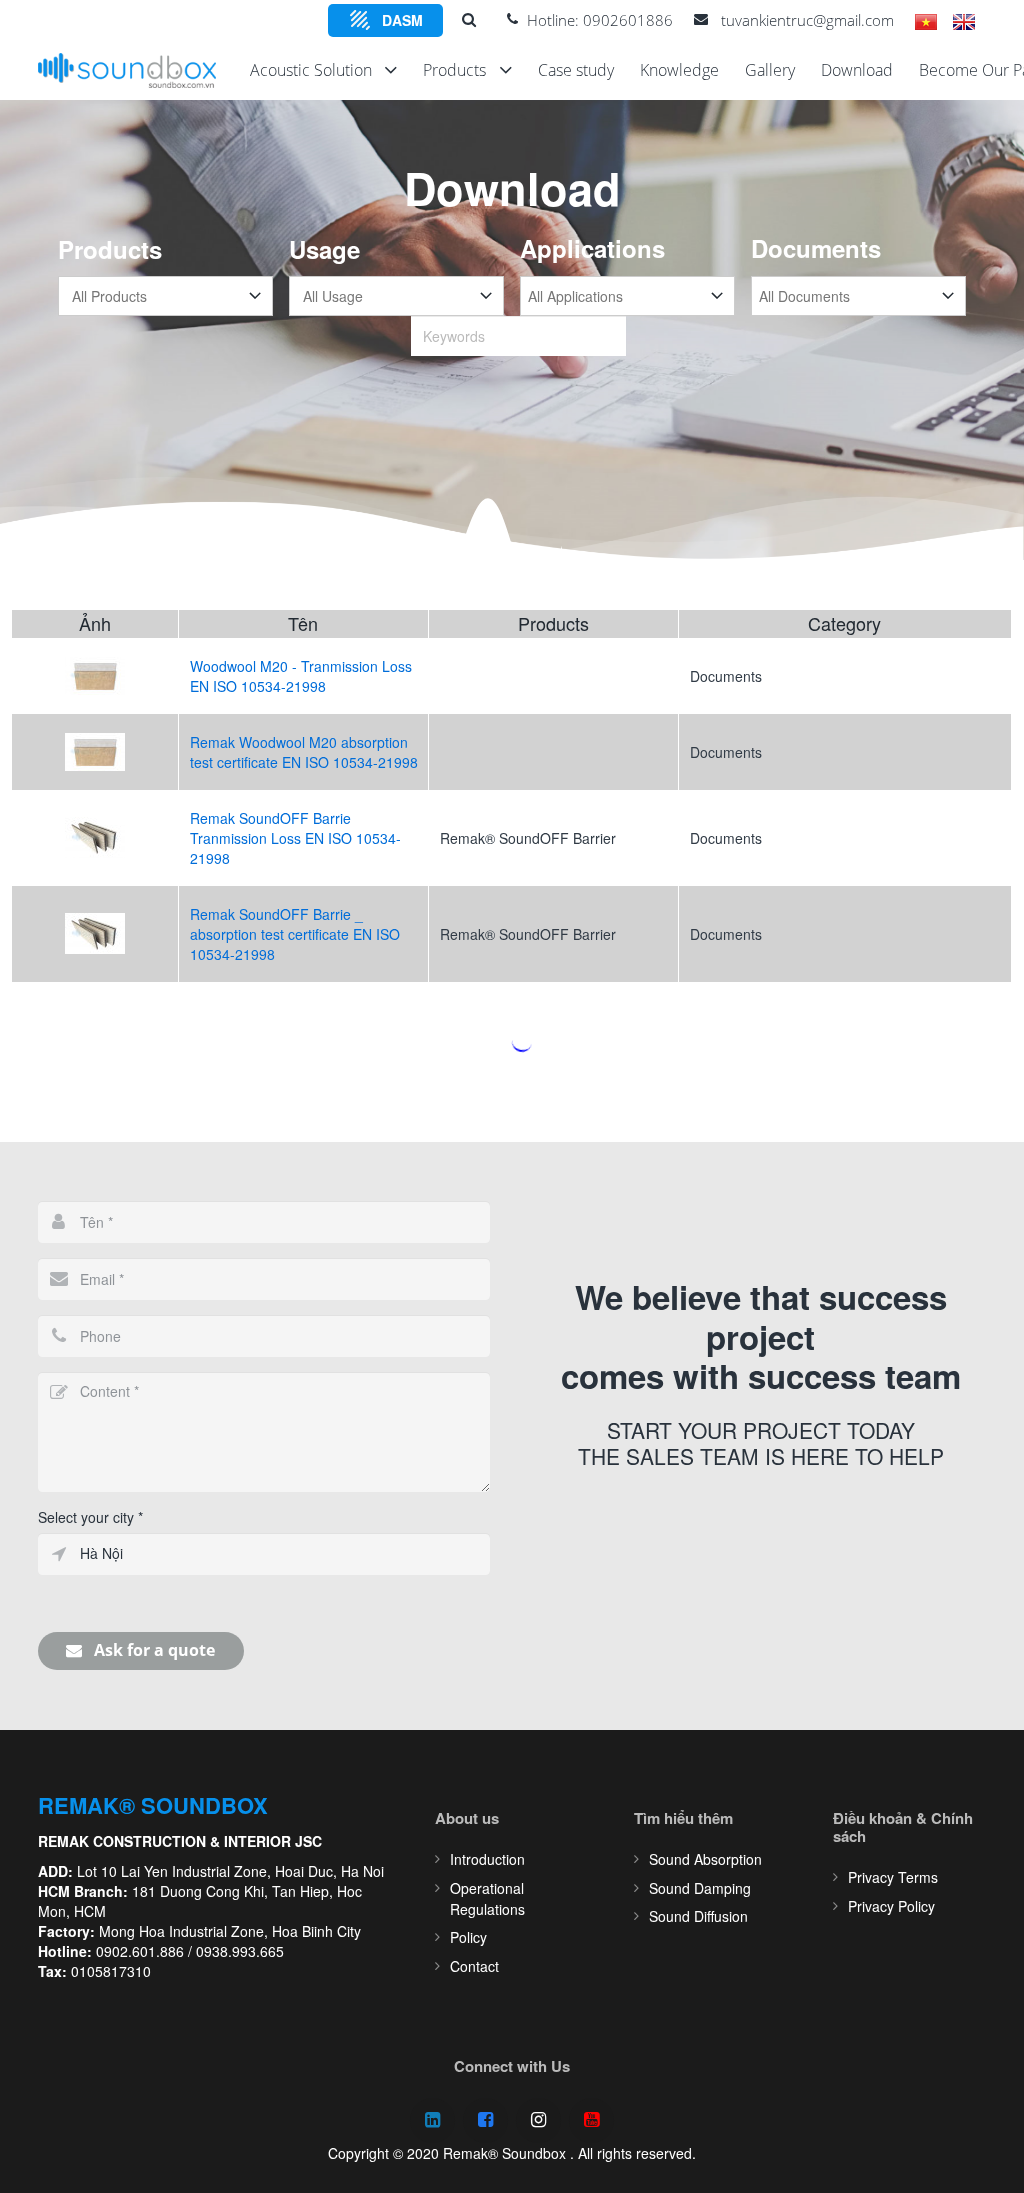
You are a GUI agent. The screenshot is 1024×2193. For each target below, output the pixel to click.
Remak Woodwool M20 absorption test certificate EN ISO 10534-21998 (304, 752)
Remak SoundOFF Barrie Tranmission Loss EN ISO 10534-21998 (295, 838)
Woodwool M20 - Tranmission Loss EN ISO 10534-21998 (301, 676)
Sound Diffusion (698, 1916)
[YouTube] (591, 2120)
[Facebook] (485, 2120)
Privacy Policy (891, 1906)
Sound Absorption (705, 1859)
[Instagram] (538, 2120)
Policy (468, 1937)
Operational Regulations (487, 1898)
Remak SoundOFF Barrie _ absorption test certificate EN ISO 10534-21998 (295, 934)
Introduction (487, 1859)
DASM (402, 20)
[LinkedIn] (432, 2120)
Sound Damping (700, 1888)
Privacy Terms (893, 1877)
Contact (474, 1966)
